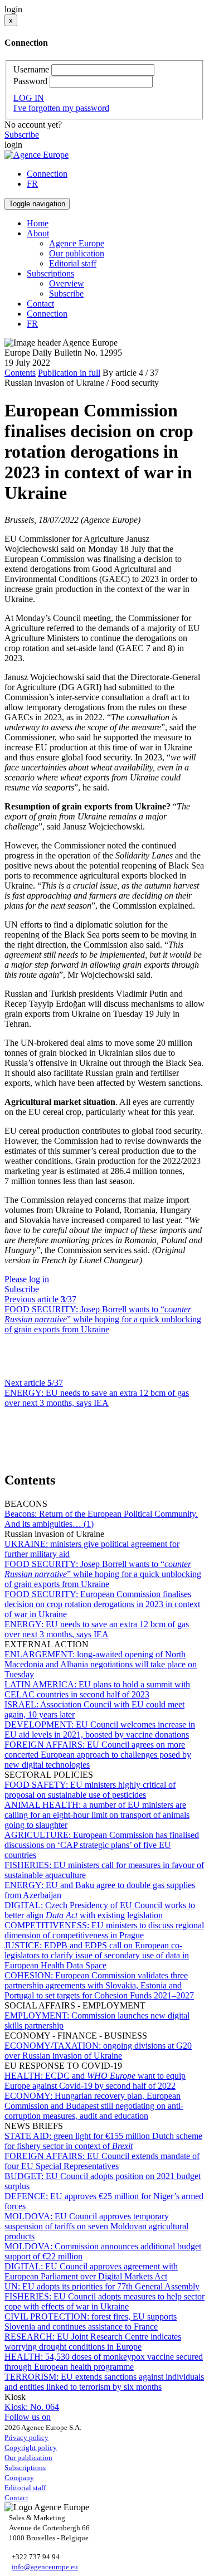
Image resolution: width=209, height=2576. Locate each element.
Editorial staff (73, 263)
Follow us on (28, 2417)
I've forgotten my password (61, 108)
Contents (20, 373)
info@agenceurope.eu (45, 2567)
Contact (40, 304)
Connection (47, 174)
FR (32, 184)
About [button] (38, 233)
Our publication (77, 253)
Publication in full (69, 373)
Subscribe (22, 135)
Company (19, 2478)
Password (30, 81)
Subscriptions (25, 2468)
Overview (67, 283)
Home (38, 223)
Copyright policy (31, 2448)
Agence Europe (77, 243)
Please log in (27, 1279)
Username (31, 69)
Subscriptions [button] (50, 273)
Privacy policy (26, 2437)
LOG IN (29, 98)
